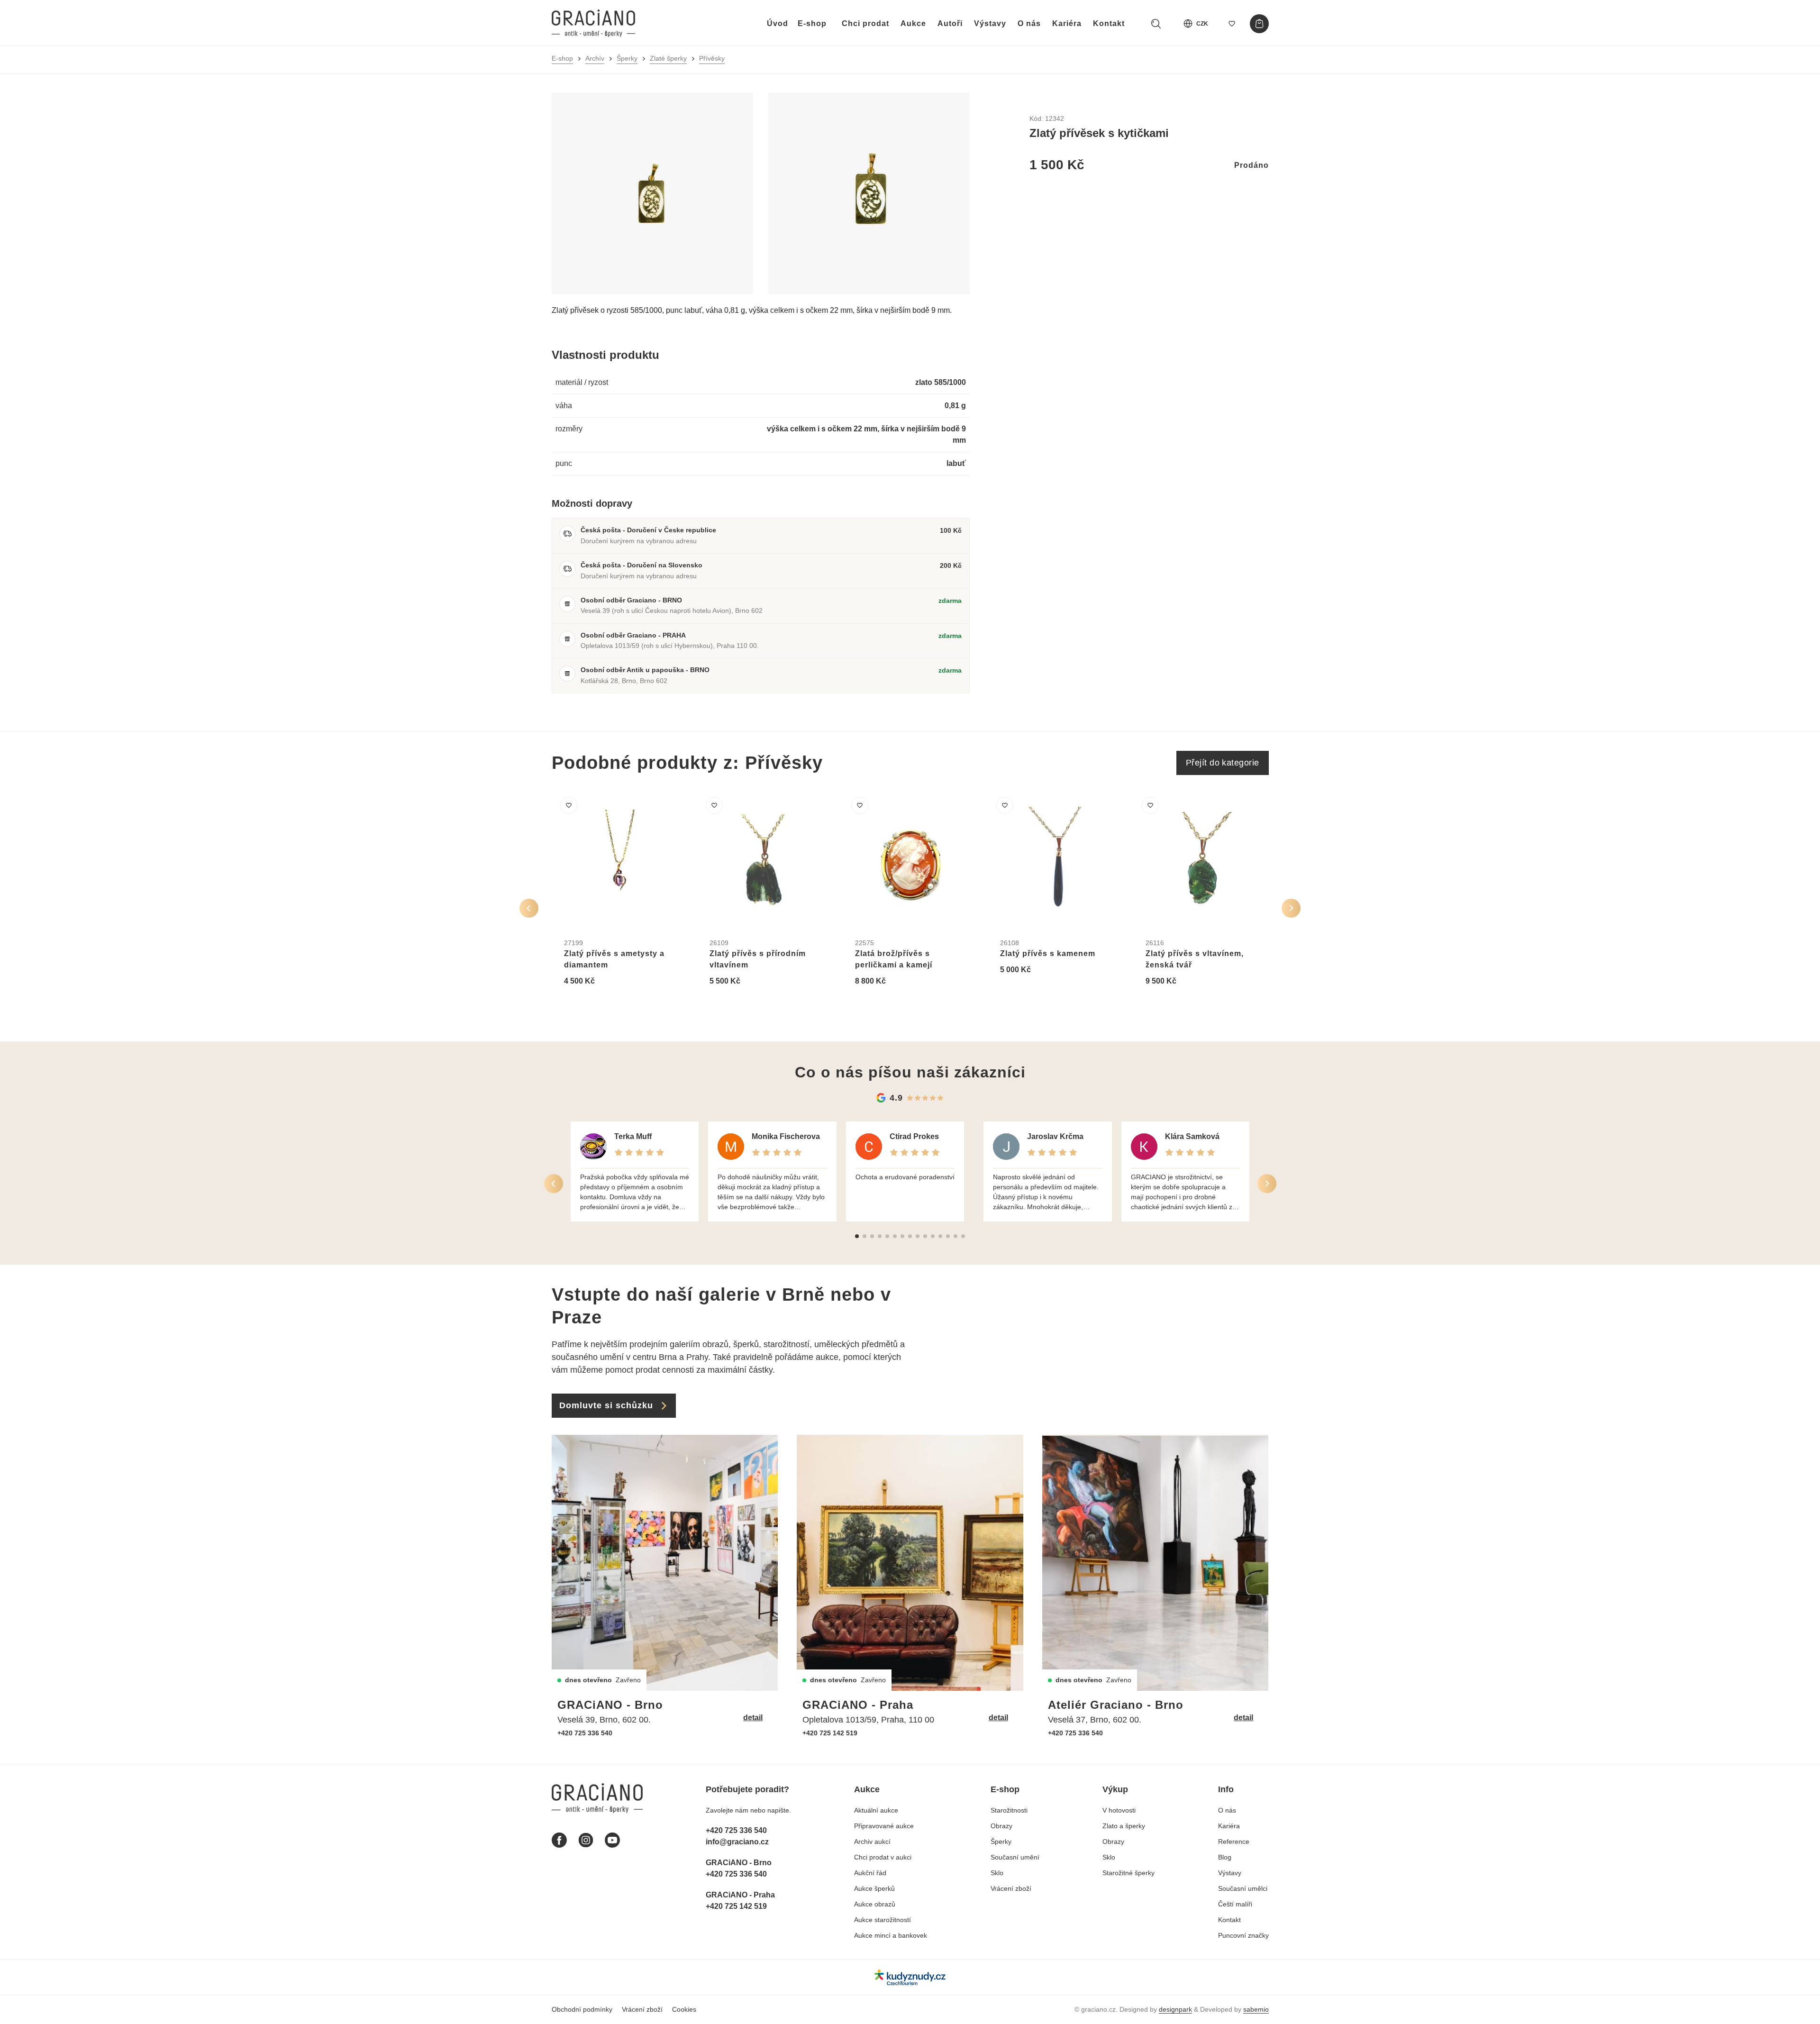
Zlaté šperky (668, 58)
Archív (595, 58)
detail (753, 1718)
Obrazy (1001, 1826)
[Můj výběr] (1232, 24)
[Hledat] (1156, 24)
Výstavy (990, 23)
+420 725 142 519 (830, 1733)
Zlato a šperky (1124, 1826)
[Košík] (1259, 24)
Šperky (627, 58)
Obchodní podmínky (582, 2009)
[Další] (1291, 908)
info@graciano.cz (737, 1842)
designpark (1175, 2009)
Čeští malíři (1235, 1904)
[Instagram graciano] (586, 1840)
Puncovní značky (1243, 1935)
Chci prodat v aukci (883, 1857)
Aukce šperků (874, 1888)
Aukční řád (870, 1873)
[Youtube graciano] (612, 1840)
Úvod (778, 23)
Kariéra (1067, 23)
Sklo (997, 1873)
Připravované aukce (884, 1826)
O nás (1029, 23)
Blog (1225, 1857)
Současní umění (1015, 1857)
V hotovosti (1119, 1810)
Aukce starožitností (883, 1920)
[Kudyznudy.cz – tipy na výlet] (910, 1977)
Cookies (684, 2009)
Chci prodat (865, 23)
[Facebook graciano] (559, 1840)
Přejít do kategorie (1223, 763)
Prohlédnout (597, 1004)
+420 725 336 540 (585, 1733)
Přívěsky (712, 58)
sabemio (1256, 2009)
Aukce (913, 23)
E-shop (812, 23)
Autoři (950, 23)
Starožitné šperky (1128, 1873)
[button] (857, 1236)
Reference (1234, 1842)
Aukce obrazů (875, 1904)
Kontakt (1109, 23)
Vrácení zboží (1011, 1888)
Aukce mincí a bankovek (891, 1935)
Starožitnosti (1009, 1810)
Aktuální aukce (876, 1810)
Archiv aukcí (872, 1842)
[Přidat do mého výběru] (569, 805)
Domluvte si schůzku (606, 1405)
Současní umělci (1243, 1888)
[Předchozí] (529, 908)
